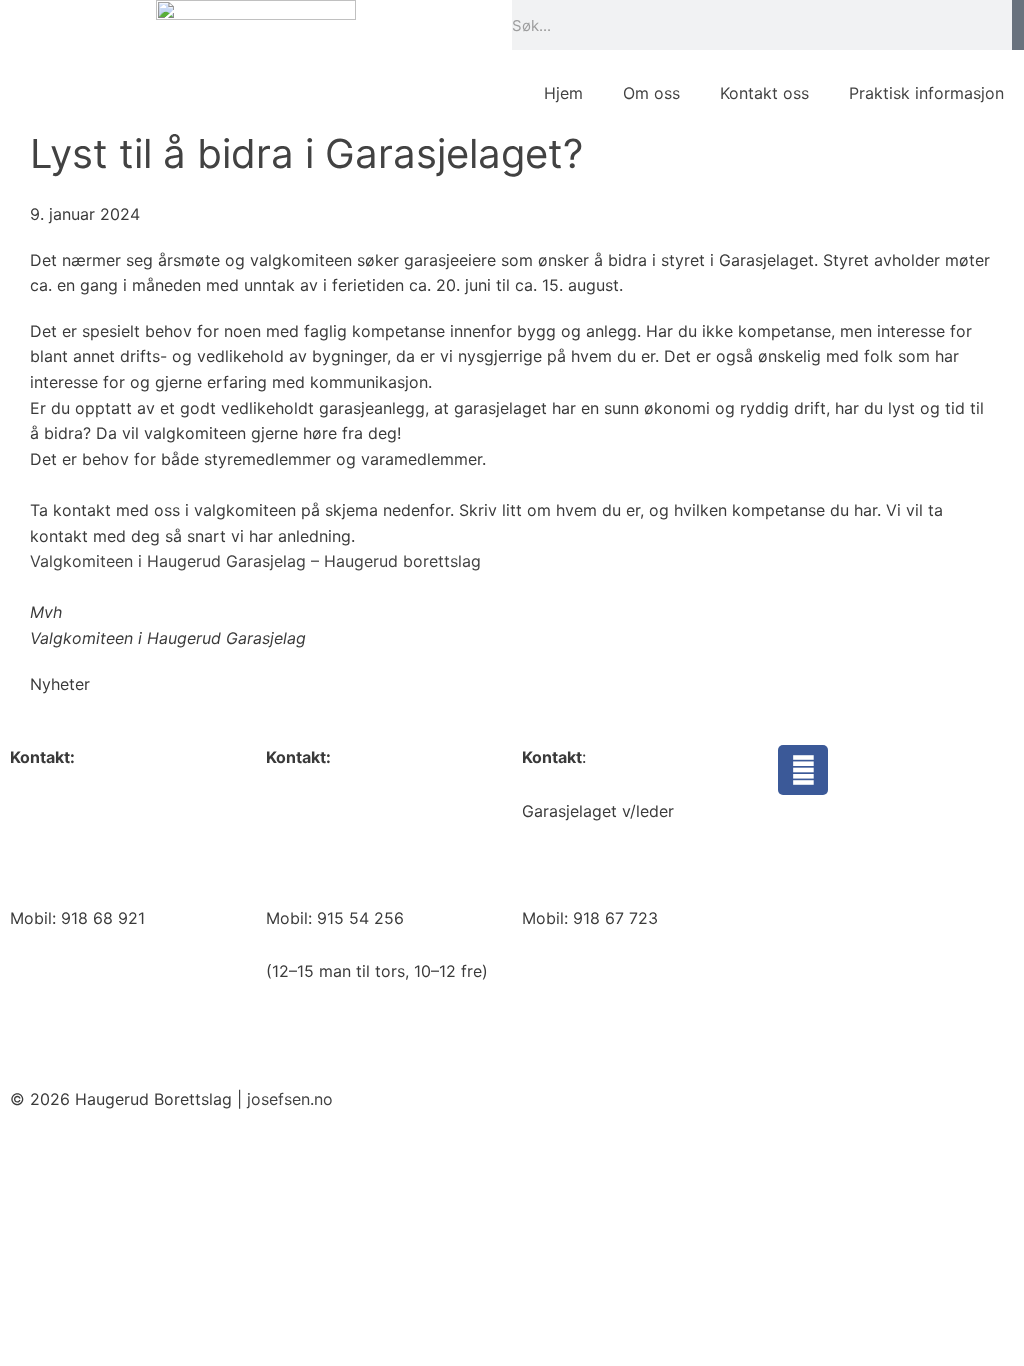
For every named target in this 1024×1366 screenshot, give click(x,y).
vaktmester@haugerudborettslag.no (402, 864)
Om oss (651, 93)
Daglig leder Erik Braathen (109, 811)
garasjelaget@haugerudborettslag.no (662, 864)
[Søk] (1018, 25)
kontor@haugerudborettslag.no (128, 864)
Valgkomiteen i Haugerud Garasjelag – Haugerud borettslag (255, 561)
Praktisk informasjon (926, 93)
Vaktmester (309, 811)
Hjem (563, 93)
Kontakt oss (764, 93)
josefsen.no (290, 1099)
